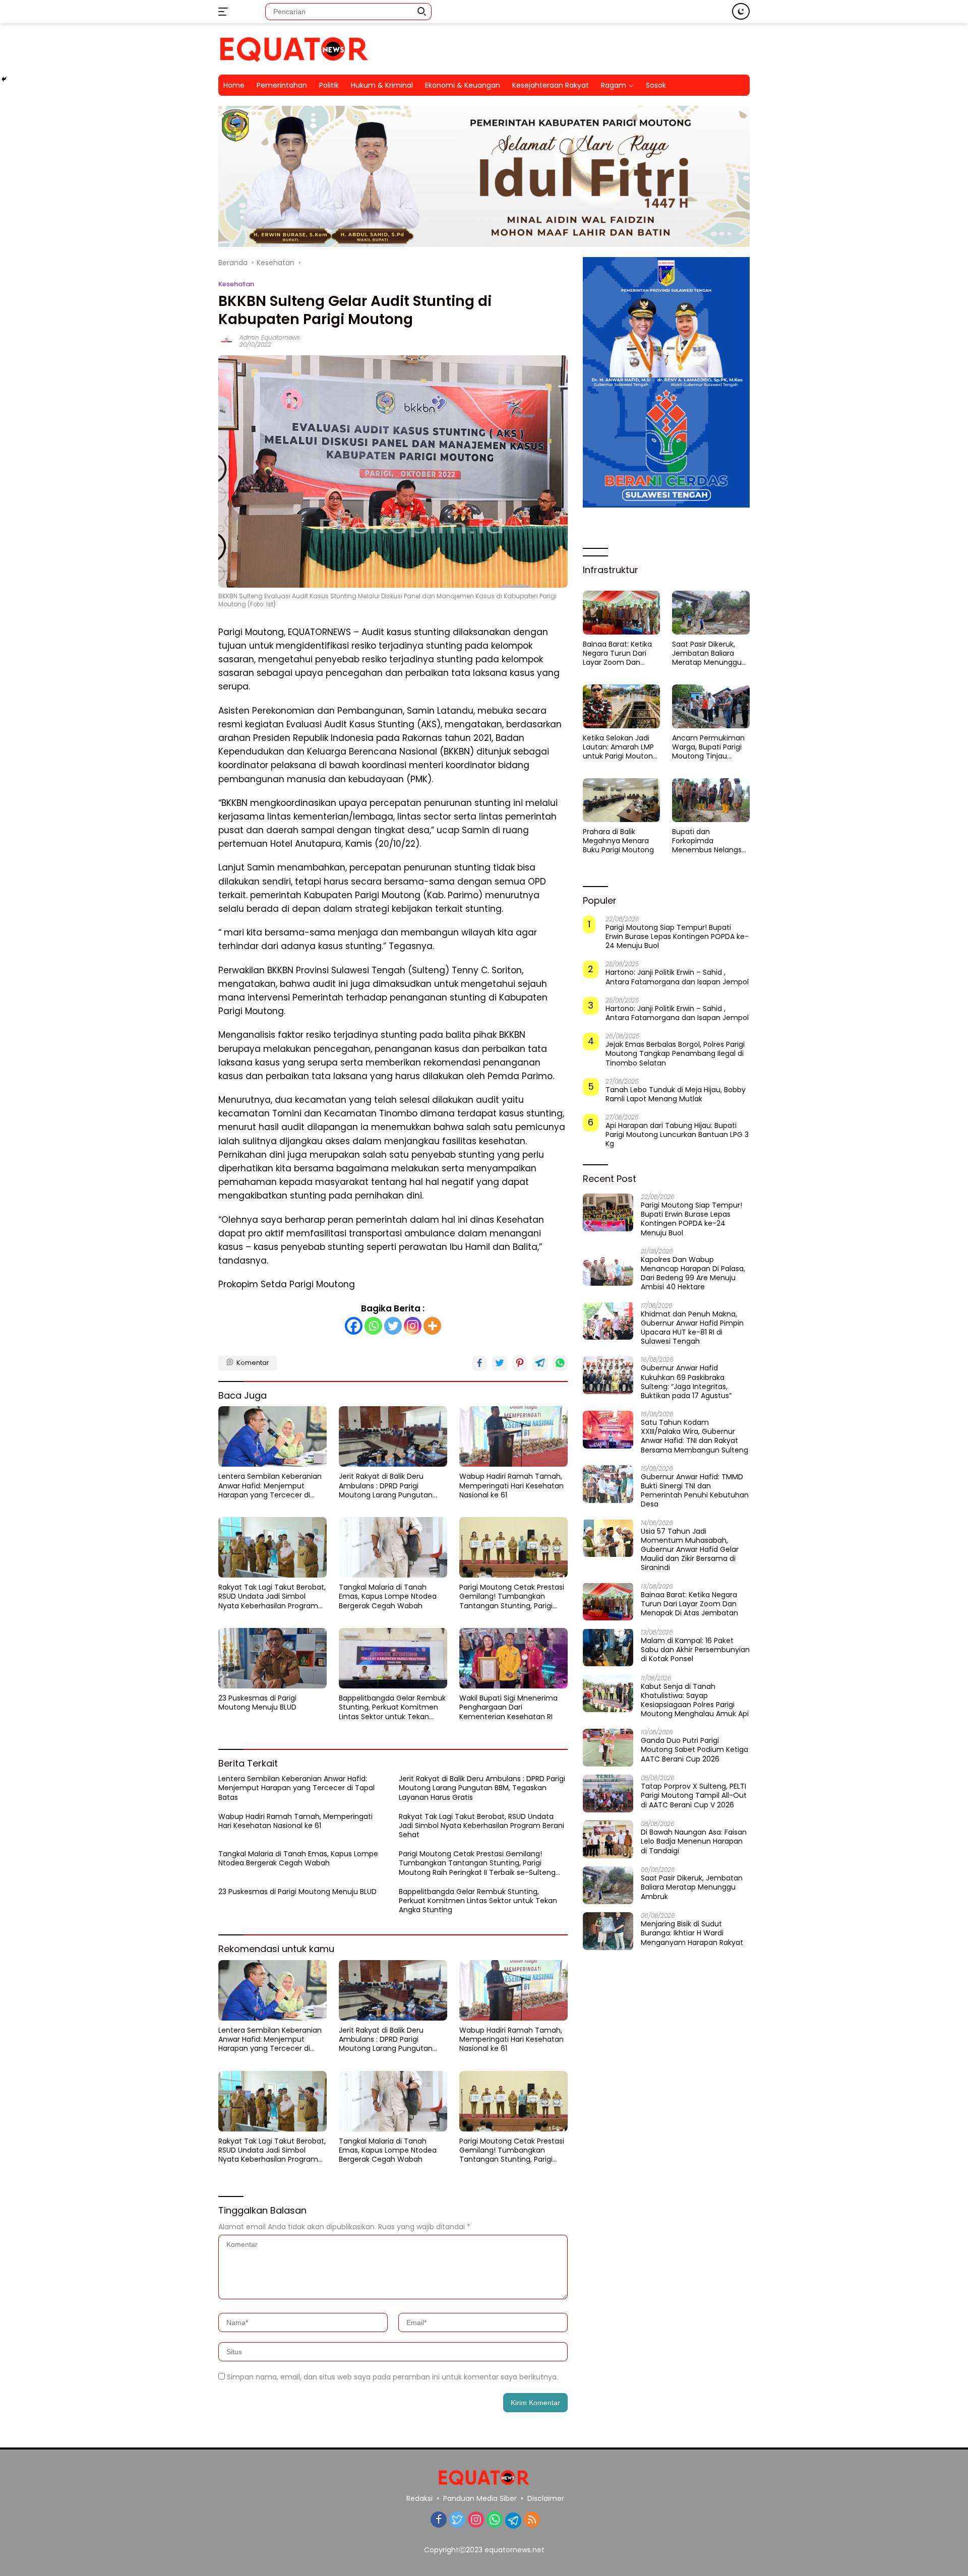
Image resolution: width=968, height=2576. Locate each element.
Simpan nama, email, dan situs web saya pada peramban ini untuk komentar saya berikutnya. (392, 2377)
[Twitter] (393, 1326)
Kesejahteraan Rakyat (551, 85)
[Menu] (225, 12)
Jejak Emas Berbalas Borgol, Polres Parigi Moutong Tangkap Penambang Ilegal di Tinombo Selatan (675, 1054)
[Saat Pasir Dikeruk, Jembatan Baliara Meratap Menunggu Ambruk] (711, 612)
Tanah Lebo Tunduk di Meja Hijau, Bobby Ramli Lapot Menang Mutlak (676, 1094)
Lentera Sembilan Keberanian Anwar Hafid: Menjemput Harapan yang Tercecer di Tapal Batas (270, 1486)
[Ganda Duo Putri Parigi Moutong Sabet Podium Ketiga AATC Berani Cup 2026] (608, 1748)
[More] (432, 1326)
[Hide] (4, 79)
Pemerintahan (282, 85)
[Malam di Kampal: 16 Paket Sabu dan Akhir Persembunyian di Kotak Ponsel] (608, 1647)
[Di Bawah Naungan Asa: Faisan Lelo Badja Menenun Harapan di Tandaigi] (608, 1839)
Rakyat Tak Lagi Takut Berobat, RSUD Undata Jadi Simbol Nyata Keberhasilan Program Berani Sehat (272, 1596)
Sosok (656, 85)
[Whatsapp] (373, 1326)
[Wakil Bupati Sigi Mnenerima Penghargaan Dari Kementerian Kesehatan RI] (513, 1658)
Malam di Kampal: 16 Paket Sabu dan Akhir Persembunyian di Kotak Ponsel (695, 1649)
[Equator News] (294, 48)
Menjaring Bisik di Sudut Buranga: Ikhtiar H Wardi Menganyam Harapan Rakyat (692, 1933)
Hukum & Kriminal (382, 85)
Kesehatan (236, 284)
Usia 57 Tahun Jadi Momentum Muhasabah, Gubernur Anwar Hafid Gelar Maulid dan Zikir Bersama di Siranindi (690, 1549)
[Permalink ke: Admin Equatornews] (226, 341)
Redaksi (419, 2498)
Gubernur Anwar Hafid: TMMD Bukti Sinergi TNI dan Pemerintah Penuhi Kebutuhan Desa (695, 1491)
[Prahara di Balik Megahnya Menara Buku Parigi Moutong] (622, 800)
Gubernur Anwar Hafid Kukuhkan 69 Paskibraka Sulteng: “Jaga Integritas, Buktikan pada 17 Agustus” (686, 1382)
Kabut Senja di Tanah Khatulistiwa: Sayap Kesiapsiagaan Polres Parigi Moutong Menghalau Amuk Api (695, 1700)
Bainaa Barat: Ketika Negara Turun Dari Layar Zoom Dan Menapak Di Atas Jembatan (617, 653)
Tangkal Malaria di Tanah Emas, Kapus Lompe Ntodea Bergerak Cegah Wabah (388, 1596)
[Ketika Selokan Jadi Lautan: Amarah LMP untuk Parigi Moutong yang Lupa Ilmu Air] (622, 706)
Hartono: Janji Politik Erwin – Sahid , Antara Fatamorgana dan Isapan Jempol (677, 977)
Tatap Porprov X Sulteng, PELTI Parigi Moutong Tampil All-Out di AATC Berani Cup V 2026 (694, 1796)
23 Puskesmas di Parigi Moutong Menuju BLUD (257, 1703)
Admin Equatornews (270, 337)
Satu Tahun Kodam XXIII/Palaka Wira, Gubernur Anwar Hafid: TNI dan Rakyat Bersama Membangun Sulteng (694, 1436)
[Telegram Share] (540, 1363)
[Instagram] (413, 1326)
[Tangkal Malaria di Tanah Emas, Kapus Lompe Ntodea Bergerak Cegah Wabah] (393, 1547)
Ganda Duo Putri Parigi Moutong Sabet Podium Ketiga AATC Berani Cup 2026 (694, 1750)
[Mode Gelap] (741, 11)
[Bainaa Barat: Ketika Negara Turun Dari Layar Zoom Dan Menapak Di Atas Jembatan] (622, 612)
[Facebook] (354, 1326)
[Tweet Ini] (500, 1363)
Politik (329, 85)
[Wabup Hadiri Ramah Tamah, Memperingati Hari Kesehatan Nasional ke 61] (513, 1436)
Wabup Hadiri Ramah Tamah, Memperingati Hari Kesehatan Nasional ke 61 (511, 1486)
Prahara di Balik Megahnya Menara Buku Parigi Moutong (618, 841)
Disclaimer (546, 2498)
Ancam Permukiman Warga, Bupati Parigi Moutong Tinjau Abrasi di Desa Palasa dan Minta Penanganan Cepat (709, 747)
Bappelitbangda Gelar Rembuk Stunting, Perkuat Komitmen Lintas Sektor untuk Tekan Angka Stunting (392, 1707)
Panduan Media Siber (480, 2498)
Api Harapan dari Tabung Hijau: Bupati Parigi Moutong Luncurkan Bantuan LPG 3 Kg (677, 1135)
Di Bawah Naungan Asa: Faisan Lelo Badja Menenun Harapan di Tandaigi (694, 1841)
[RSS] (532, 2520)
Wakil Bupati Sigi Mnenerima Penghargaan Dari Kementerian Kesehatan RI (508, 1707)
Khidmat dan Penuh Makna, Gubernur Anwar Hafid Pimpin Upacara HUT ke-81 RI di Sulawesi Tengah (692, 1327)
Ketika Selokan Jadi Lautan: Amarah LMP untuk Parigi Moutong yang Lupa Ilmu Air (620, 747)
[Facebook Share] (479, 1363)
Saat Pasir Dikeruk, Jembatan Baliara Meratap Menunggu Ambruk (707, 653)
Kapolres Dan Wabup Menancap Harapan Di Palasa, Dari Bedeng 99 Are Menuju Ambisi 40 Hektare (693, 1273)
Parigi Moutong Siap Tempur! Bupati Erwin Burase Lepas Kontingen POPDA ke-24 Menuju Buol (677, 937)
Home (234, 85)
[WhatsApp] (495, 2520)
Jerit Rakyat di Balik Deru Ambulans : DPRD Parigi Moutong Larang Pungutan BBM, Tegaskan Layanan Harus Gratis (391, 1486)
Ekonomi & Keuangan (463, 85)
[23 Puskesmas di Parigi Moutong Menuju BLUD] (273, 1658)
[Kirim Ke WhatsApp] (560, 1363)
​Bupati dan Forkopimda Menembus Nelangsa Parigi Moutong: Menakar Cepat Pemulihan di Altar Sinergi (709, 841)
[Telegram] (513, 2521)
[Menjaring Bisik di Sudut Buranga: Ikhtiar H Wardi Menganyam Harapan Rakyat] (608, 1931)
